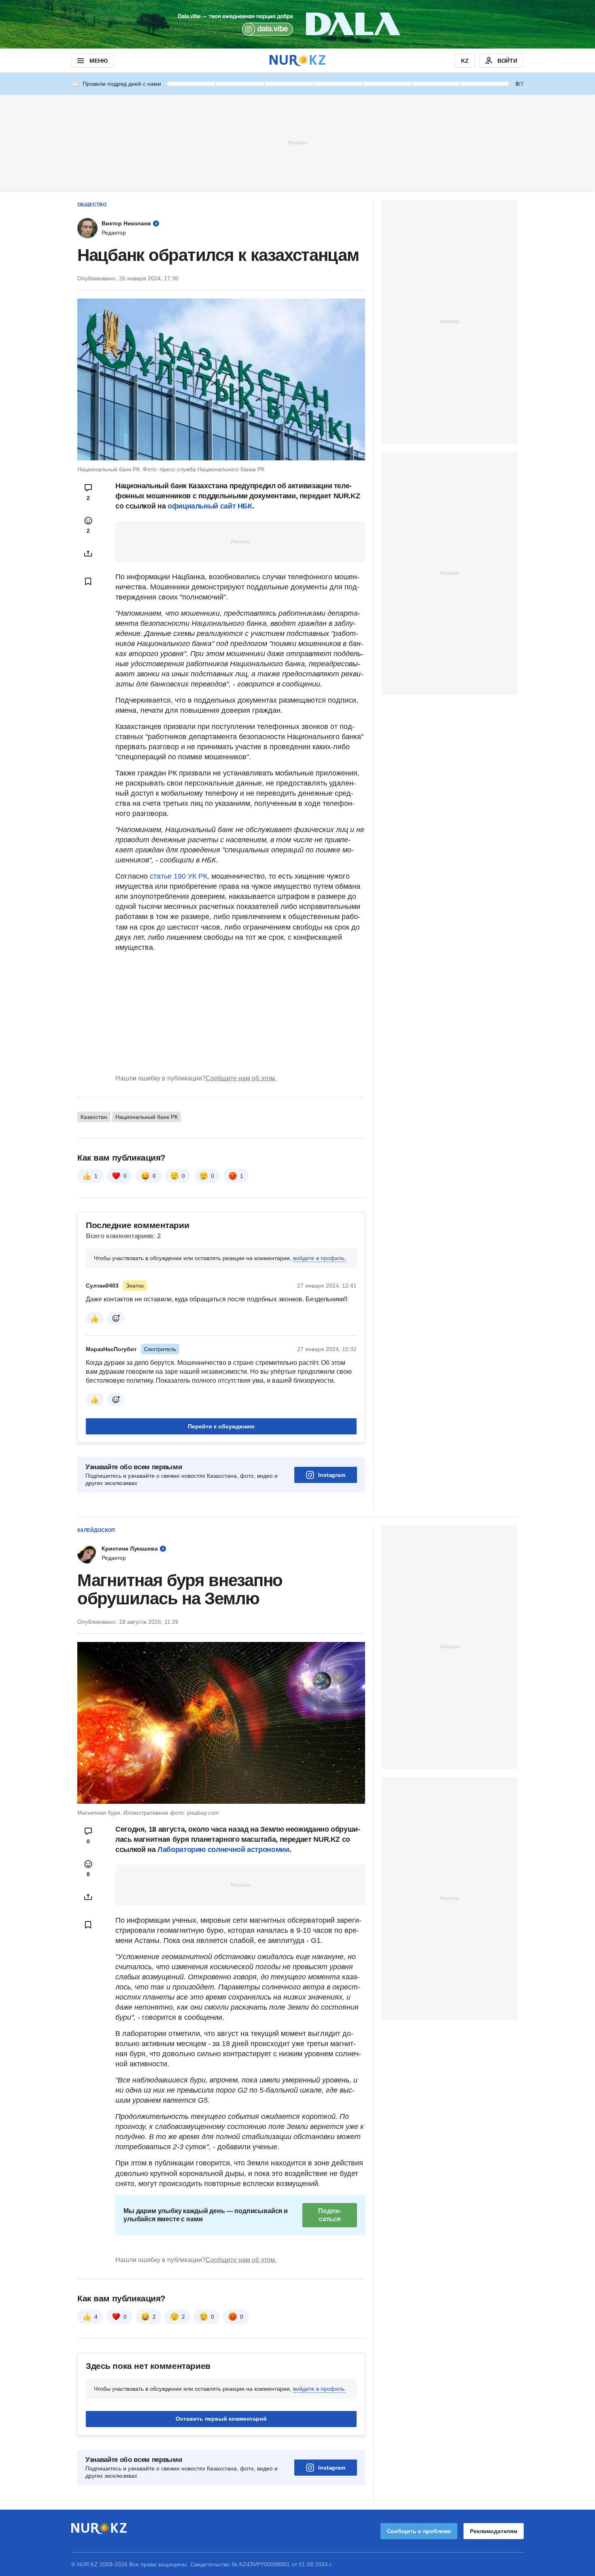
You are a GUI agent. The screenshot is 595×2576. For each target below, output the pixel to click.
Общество (92, 205)
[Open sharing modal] (88, 553)
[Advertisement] (297, 142)
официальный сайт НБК (210, 506)
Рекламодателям (494, 2531)
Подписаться (329, 2215)
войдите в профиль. (320, 1258)
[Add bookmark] (88, 581)
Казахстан (94, 1117)
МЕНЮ (98, 61)
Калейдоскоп (96, 1530)
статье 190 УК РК (178, 876)
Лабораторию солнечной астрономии (223, 1849)
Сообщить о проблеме (419, 2531)
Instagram (332, 1475)
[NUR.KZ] (297, 60)
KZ (465, 61)
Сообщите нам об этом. (241, 1078)
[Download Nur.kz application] (297, 24)
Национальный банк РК (147, 1117)
